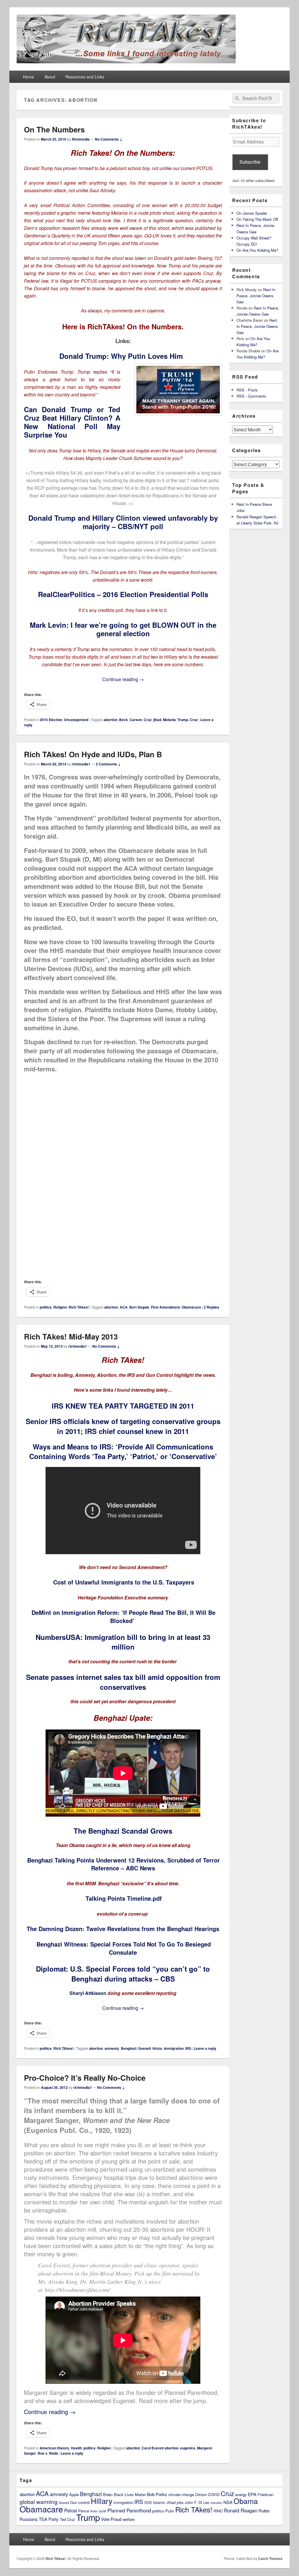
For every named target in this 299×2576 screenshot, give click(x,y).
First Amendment (165, 1307)
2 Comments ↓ (108, 764)
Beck (124, 720)
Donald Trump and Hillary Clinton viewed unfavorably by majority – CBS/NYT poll (123, 522)
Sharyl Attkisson (88, 1993)
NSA (228, 2502)
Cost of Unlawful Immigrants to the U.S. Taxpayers (124, 1582)
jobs (180, 2502)
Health (76, 2448)
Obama (246, 2501)
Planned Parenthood (129, 2510)
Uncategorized (76, 720)
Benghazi (129, 2048)
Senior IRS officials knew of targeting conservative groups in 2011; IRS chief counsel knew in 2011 (123, 1426)
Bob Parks (157, 2494)
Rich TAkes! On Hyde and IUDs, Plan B (93, 754)
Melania (169, 720)
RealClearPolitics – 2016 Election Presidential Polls (123, 594)
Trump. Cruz (188, 720)
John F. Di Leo (197, 2502)
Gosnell (144, 2048)
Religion (60, 1307)
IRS (188, 2048)
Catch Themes (270, 2558)
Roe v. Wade (48, 2453)
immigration (174, 2048)
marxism (216, 2503)
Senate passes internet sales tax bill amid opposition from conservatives (123, 1682)
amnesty (112, 2048)
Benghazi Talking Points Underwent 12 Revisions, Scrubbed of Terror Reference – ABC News (124, 1864)
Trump (88, 2517)
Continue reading (123, 679)
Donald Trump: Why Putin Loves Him (121, 356)
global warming (39, 2501)
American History (54, 2448)
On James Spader (252, 213)
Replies (212, 1307)
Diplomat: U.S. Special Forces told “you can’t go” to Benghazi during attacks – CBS (123, 1974)
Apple (74, 2494)
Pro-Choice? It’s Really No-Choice (85, 2078)
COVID (214, 2494)
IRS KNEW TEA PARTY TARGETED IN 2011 (123, 1406)
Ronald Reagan (241, 2510)
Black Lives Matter (130, 2494)
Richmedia (81, 139)
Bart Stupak (139, 1307)
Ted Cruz (67, 2519)
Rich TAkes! (79, 1307)
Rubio (264, 2511)
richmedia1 (81, 764)
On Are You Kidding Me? (257, 250)
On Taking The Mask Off (257, 219)
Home (29, 77)
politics (46, 1307)
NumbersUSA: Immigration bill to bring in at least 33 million (123, 1642)
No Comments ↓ (109, 139)
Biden (108, 2494)
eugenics (188, 2448)
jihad (157, 720)
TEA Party (49, 2519)
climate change (181, 2494)
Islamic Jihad (164, 2502)
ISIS (148, 2502)
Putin (170, 2511)
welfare (129, 2519)
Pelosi (71, 2510)
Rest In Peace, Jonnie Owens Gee (256, 296)
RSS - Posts (247, 390)
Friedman (265, 2494)
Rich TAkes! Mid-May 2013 (71, 1336)
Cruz (148, 720)
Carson (136, 720)
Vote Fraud (111, 2519)
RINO (218, 2511)
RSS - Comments (251, 396)
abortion (111, 720)
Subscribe (250, 162)
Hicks (157, 2048)
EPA (252, 2494)
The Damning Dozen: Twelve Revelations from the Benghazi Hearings (123, 1929)
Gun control (80, 2502)
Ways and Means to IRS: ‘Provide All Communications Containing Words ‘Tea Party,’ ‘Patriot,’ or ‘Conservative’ (123, 1451)
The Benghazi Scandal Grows (123, 1831)
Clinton (201, 2494)
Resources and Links (85, 77)
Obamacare (191, 1307)
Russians (29, 2519)
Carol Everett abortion (160, 2448)
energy (241, 2494)
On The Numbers (54, 129)
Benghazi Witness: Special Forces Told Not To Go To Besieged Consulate (124, 1948)
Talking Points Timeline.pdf (124, 1898)
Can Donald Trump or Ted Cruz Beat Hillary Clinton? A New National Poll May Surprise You (72, 422)
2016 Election (51, 720)
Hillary (102, 2501)
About (50, 77)
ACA (124, 1307)
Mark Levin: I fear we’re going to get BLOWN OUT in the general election (123, 629)
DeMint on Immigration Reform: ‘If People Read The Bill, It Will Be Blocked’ (124, 1616)
